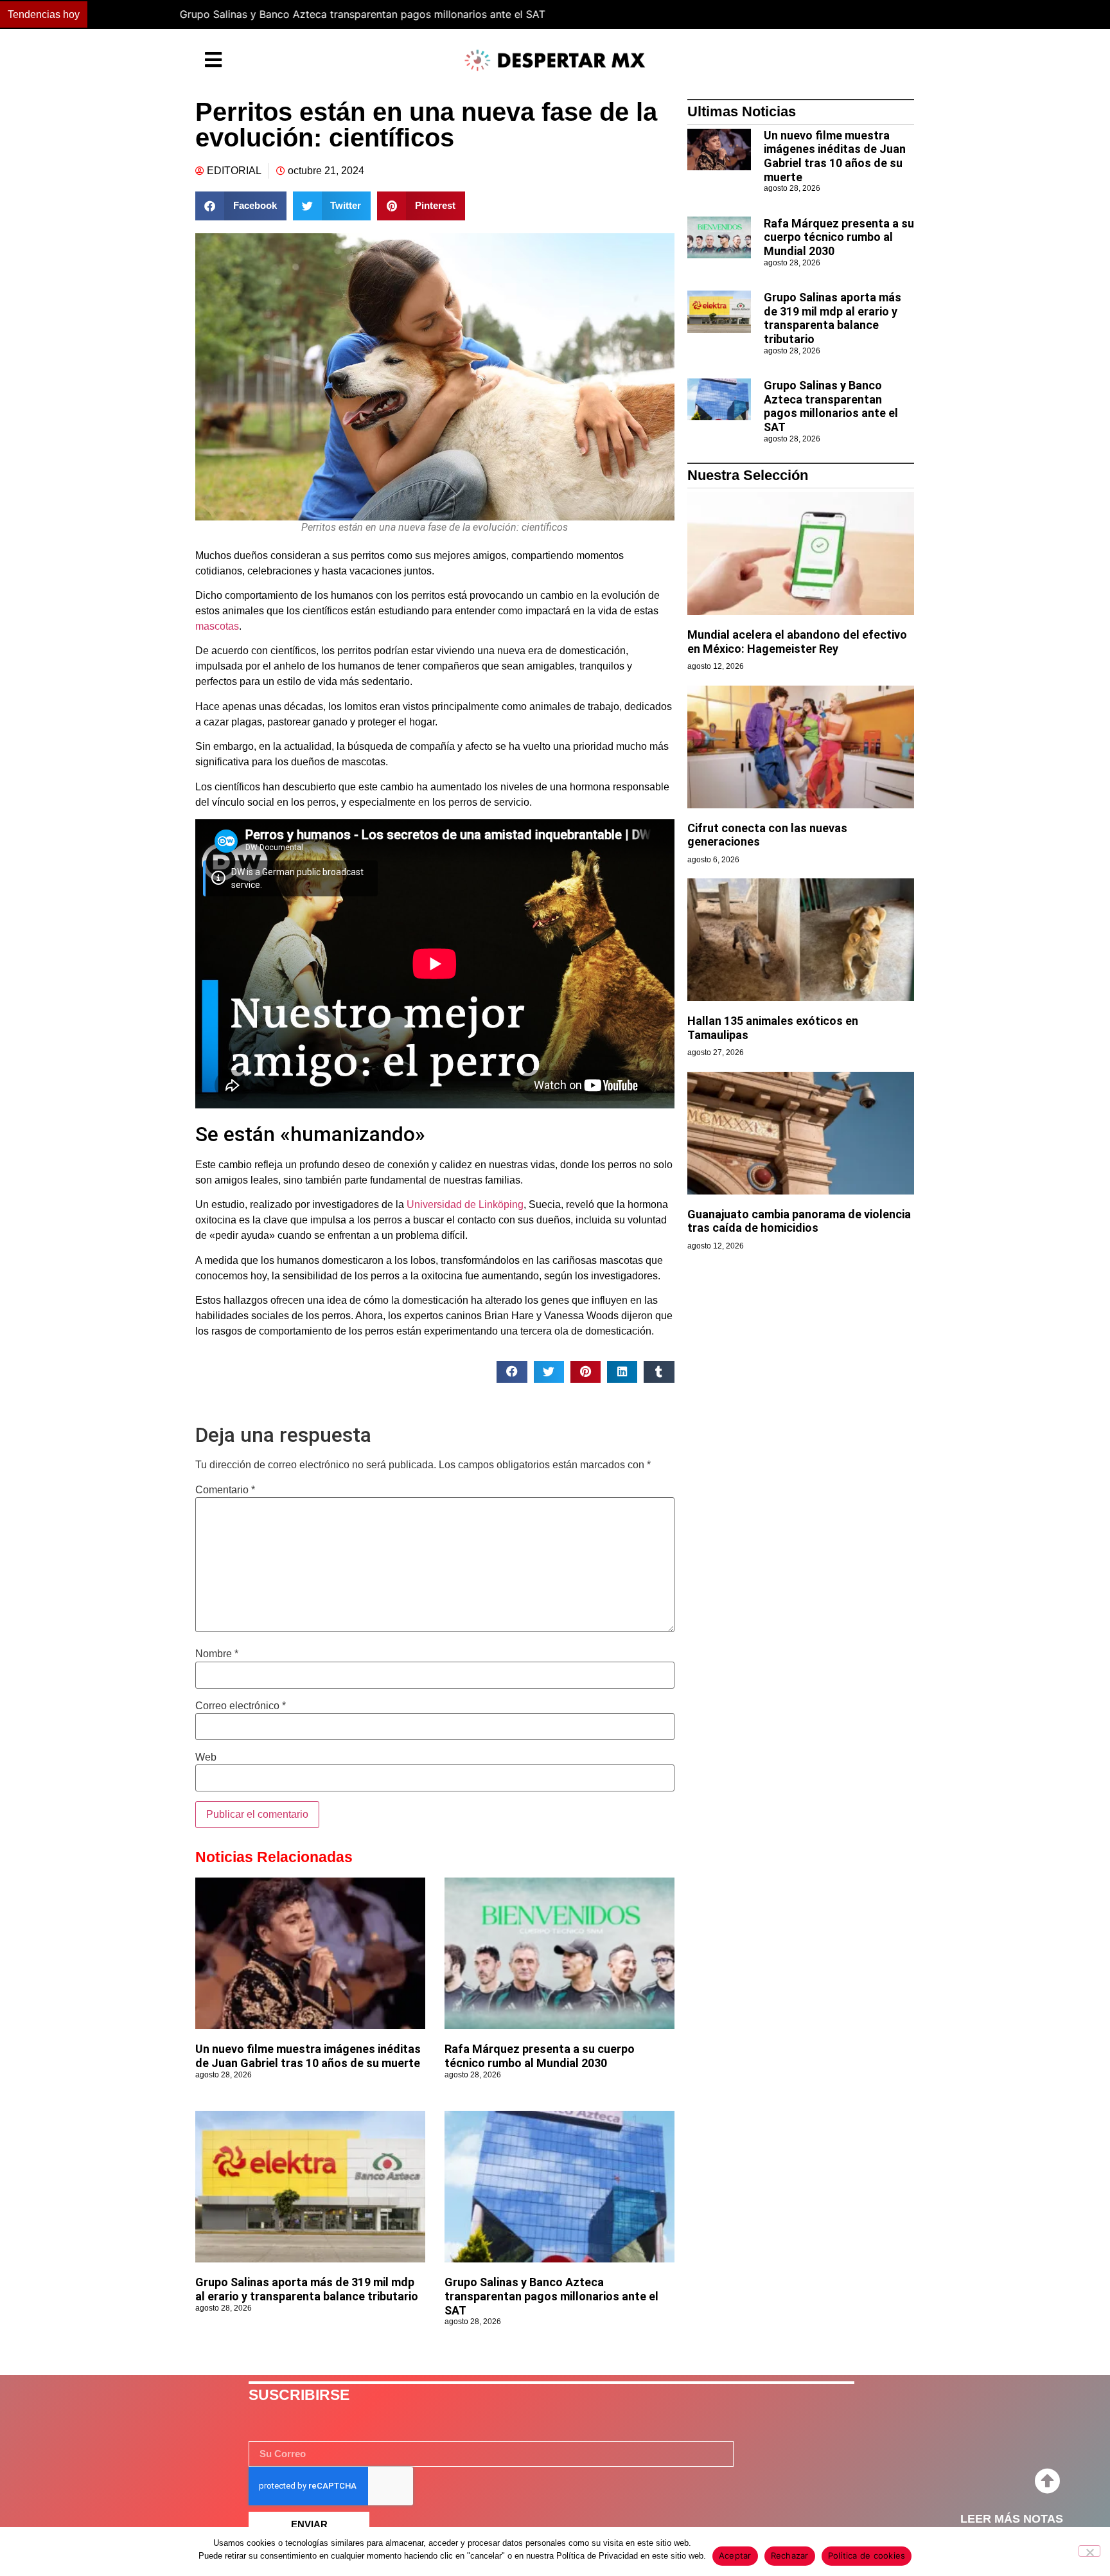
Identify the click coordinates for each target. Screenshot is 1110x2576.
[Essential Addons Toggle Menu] (213, 60)
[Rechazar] (1089, 2551)
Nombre (217, 1654)
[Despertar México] (555, 60)
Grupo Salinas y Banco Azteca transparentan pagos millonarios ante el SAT (278, 14)
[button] (817, 15)
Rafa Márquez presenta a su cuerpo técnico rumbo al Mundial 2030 (540, 2056)
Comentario (225, 1490)
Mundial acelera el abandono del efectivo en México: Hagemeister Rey (797, 642)
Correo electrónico (241, 1706)
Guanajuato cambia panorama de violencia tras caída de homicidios (799, 1221)
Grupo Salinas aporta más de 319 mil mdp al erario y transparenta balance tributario (307, 2289)
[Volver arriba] (1047, 2482)
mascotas (217, 626)
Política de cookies (867, 2555)
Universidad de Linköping (465, 1204)
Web (206, 1757)
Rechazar (790, 2555)
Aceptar (735, 2555)
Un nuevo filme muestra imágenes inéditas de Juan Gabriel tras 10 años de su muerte (308, 2056)
